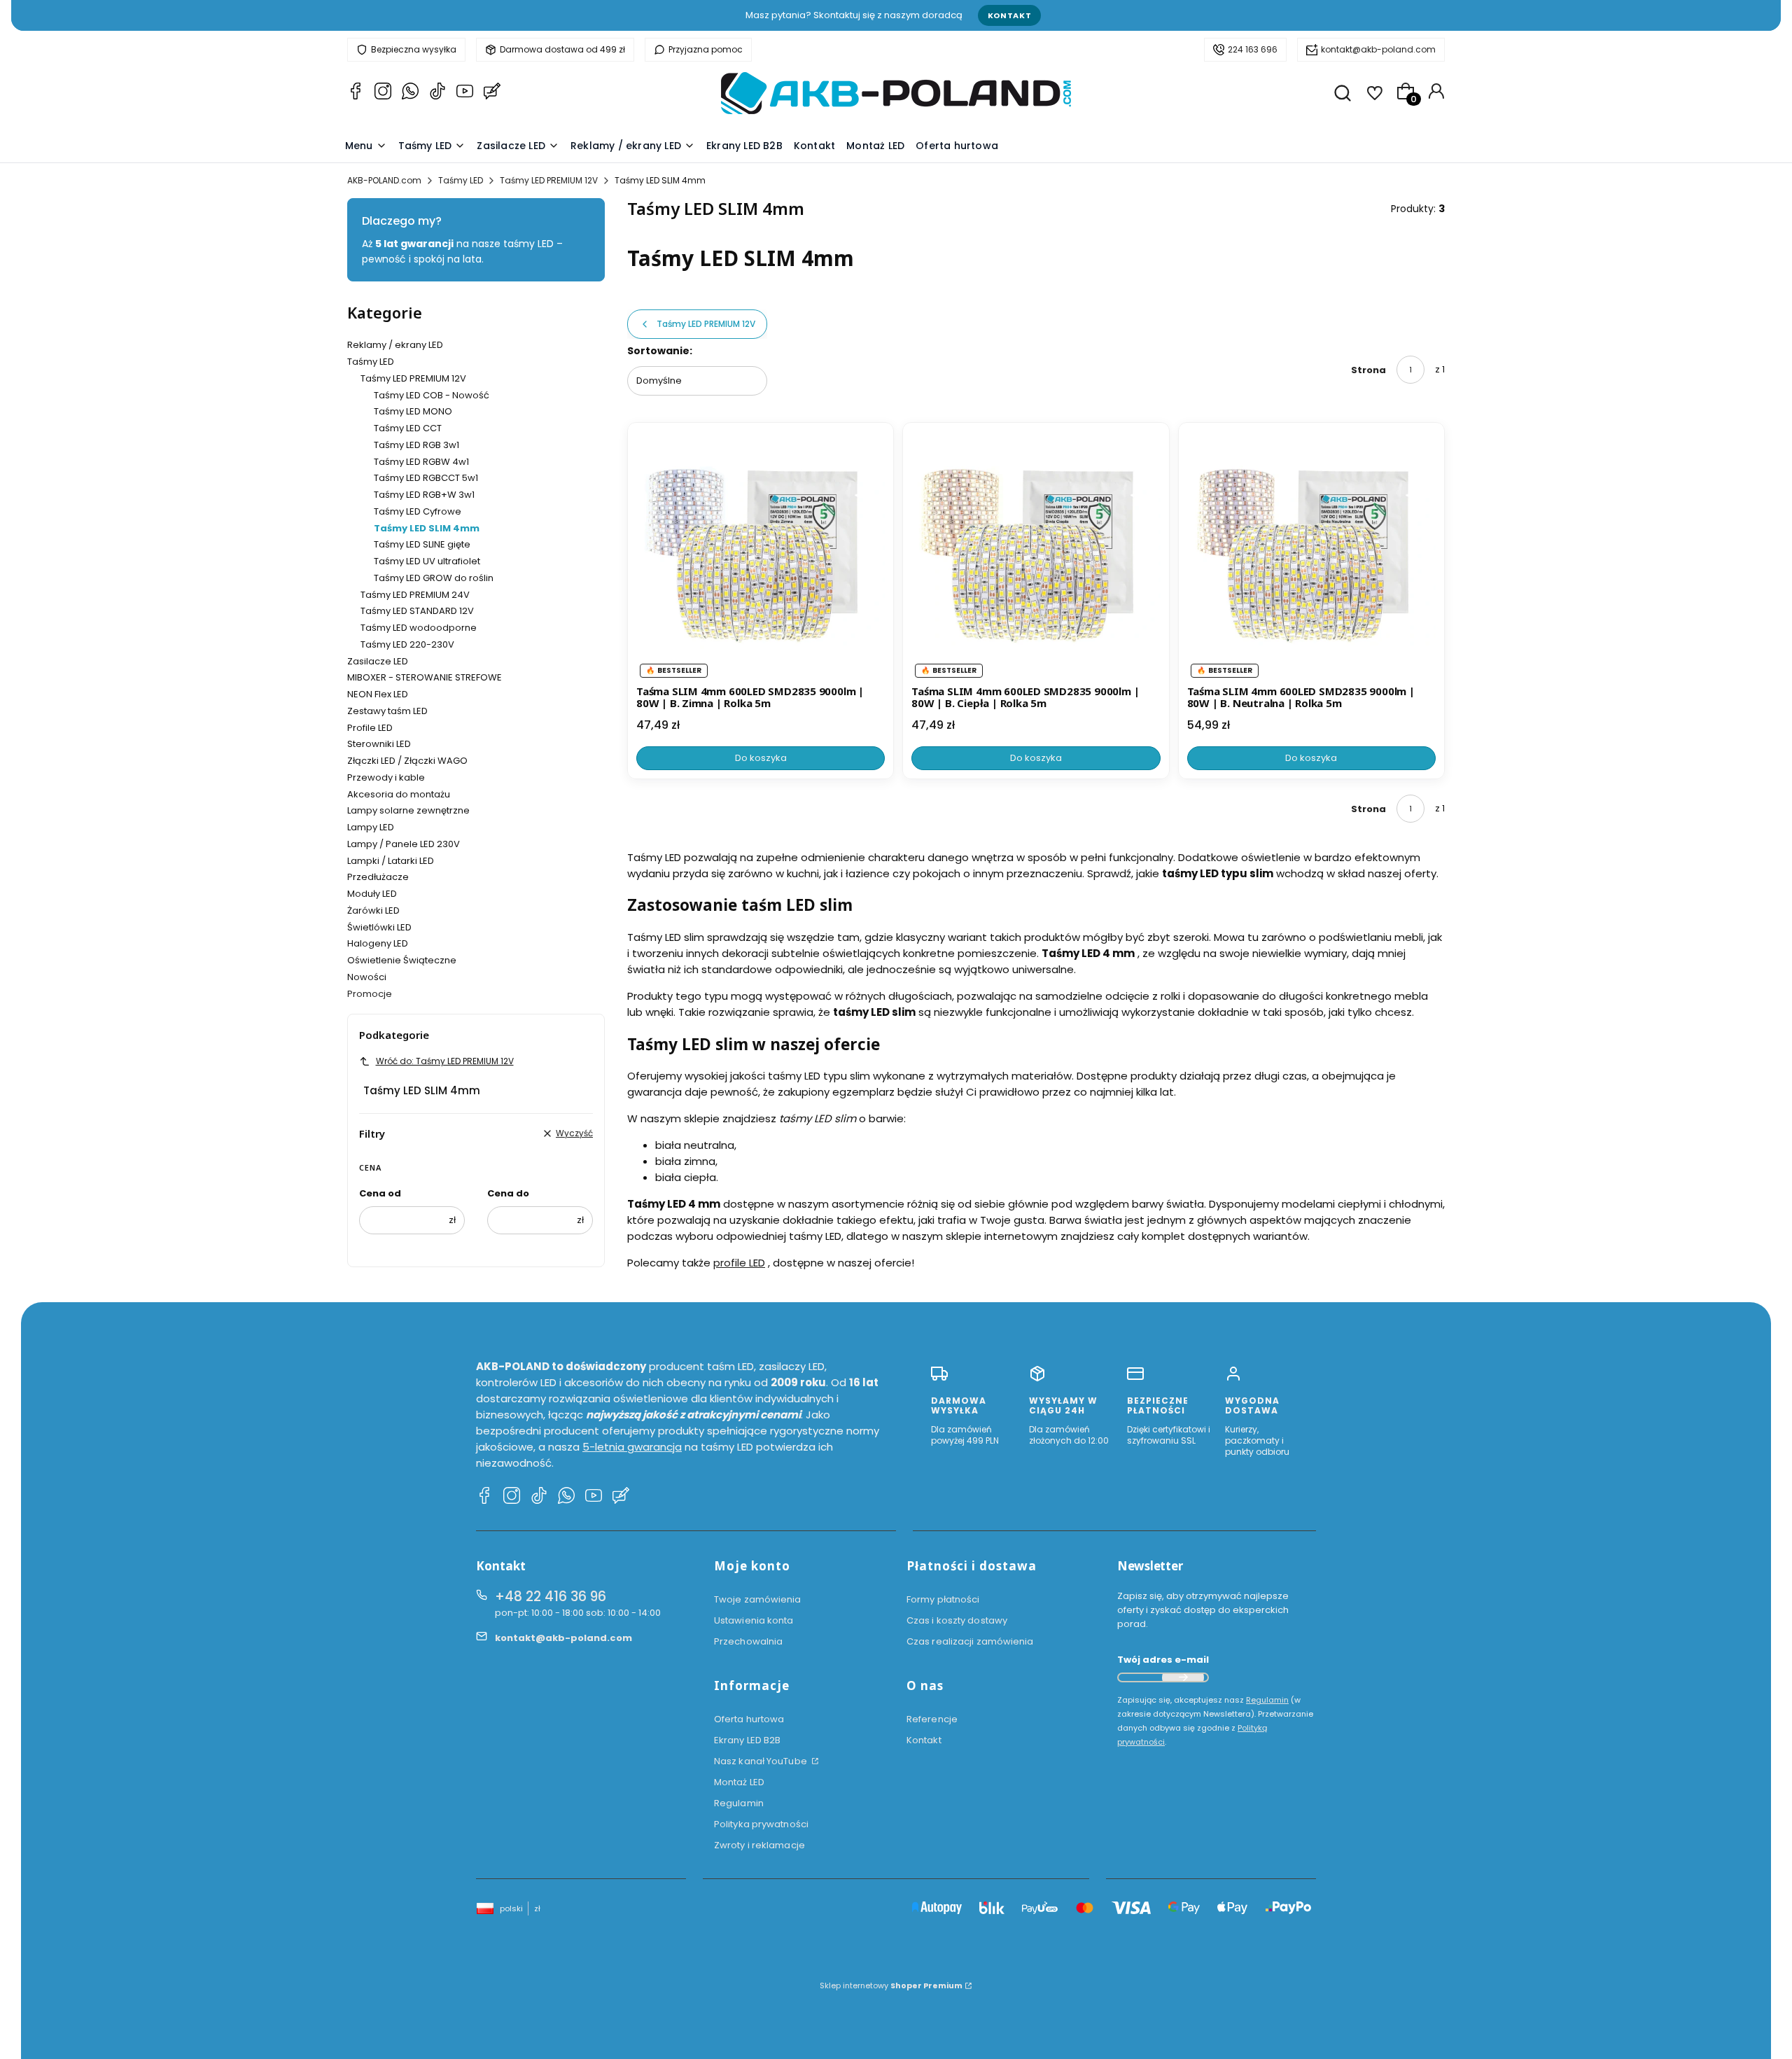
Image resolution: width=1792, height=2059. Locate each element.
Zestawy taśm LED (387, 711)
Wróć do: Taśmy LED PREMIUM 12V (445, 1061)
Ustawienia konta (754, 1620)
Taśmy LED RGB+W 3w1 (424, 495)
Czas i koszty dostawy (957, 1620)
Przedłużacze (378, 877)
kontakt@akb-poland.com (1378, 49)
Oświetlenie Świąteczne (402, 960)
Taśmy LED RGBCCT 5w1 (426, 478)
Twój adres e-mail (1163, 1660)
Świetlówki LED (379, 927)
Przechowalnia (748, 1641)
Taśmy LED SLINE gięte (422, 544)
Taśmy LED (461, 180)
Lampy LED (371, 827)
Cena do (508, 1193)
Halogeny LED (378, 943)
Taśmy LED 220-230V (407, 644)
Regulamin (739, 1803)
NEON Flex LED (378, 694)
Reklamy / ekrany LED (395, 345)
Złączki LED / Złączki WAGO (407, 761)
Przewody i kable (386, 777)
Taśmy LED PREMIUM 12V (549, 180)
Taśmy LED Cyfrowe (418, 511)
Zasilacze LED (378, 661)
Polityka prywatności (761, 1824)
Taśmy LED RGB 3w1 (416, 445)
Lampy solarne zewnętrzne (408, 810)
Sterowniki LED (379, 744)
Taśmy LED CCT (408, 428)
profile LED (739, 1263)
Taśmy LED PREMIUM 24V (415, 595)
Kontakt (1010, 15)
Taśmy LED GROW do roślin (434, 578)
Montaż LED (739, 1782)
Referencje (932, 1719)
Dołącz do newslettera (1183, 1677)
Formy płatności (943, 1599)
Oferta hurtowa (749, 1719)
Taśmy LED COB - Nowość (432, 395)
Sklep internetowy (891, 1985)
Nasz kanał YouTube (762, 1761)
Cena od (380, 1193)
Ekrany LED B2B (747, 1740)
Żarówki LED (373, 910)
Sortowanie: (660, 351)
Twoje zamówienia (758, 1599)
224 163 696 (1253, 49)
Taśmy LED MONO (413, 411)
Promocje (370, 994)
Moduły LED (372, 894)
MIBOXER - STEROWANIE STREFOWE (425, 677)
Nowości (367, 977)
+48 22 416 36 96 (551, 1597)
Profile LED (370, 728)
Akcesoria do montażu (399, 794)
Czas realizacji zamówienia (970, 1641)
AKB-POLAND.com (384, 180)
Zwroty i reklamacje (759, 1845)
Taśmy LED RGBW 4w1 (421, 462)
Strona (1368, 370)
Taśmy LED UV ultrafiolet (427, 561)
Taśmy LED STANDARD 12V (417, 611)
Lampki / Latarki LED (391, 861)
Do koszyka (761, 758)
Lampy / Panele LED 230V (404, 844)
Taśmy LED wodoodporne (419, 628)
